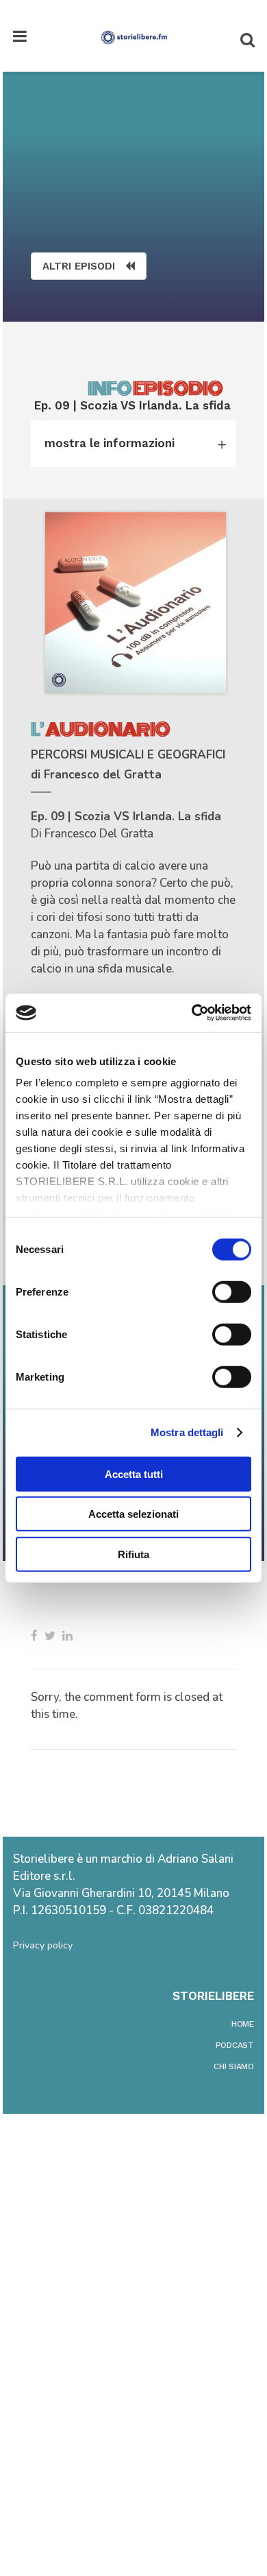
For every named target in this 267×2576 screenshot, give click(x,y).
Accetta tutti (134, 1474)
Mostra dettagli (187, 1432)
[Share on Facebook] (34, 1636)
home (243, 2024)
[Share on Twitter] (50, 1636)
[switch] (232, 1291)
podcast (235, 2045)
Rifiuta (133, 1554)
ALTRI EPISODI (79, 266)
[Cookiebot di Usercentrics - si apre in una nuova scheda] (192, 1013)
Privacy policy (43, 1945)
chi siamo (234, 2066)
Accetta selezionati (133, 1514)
